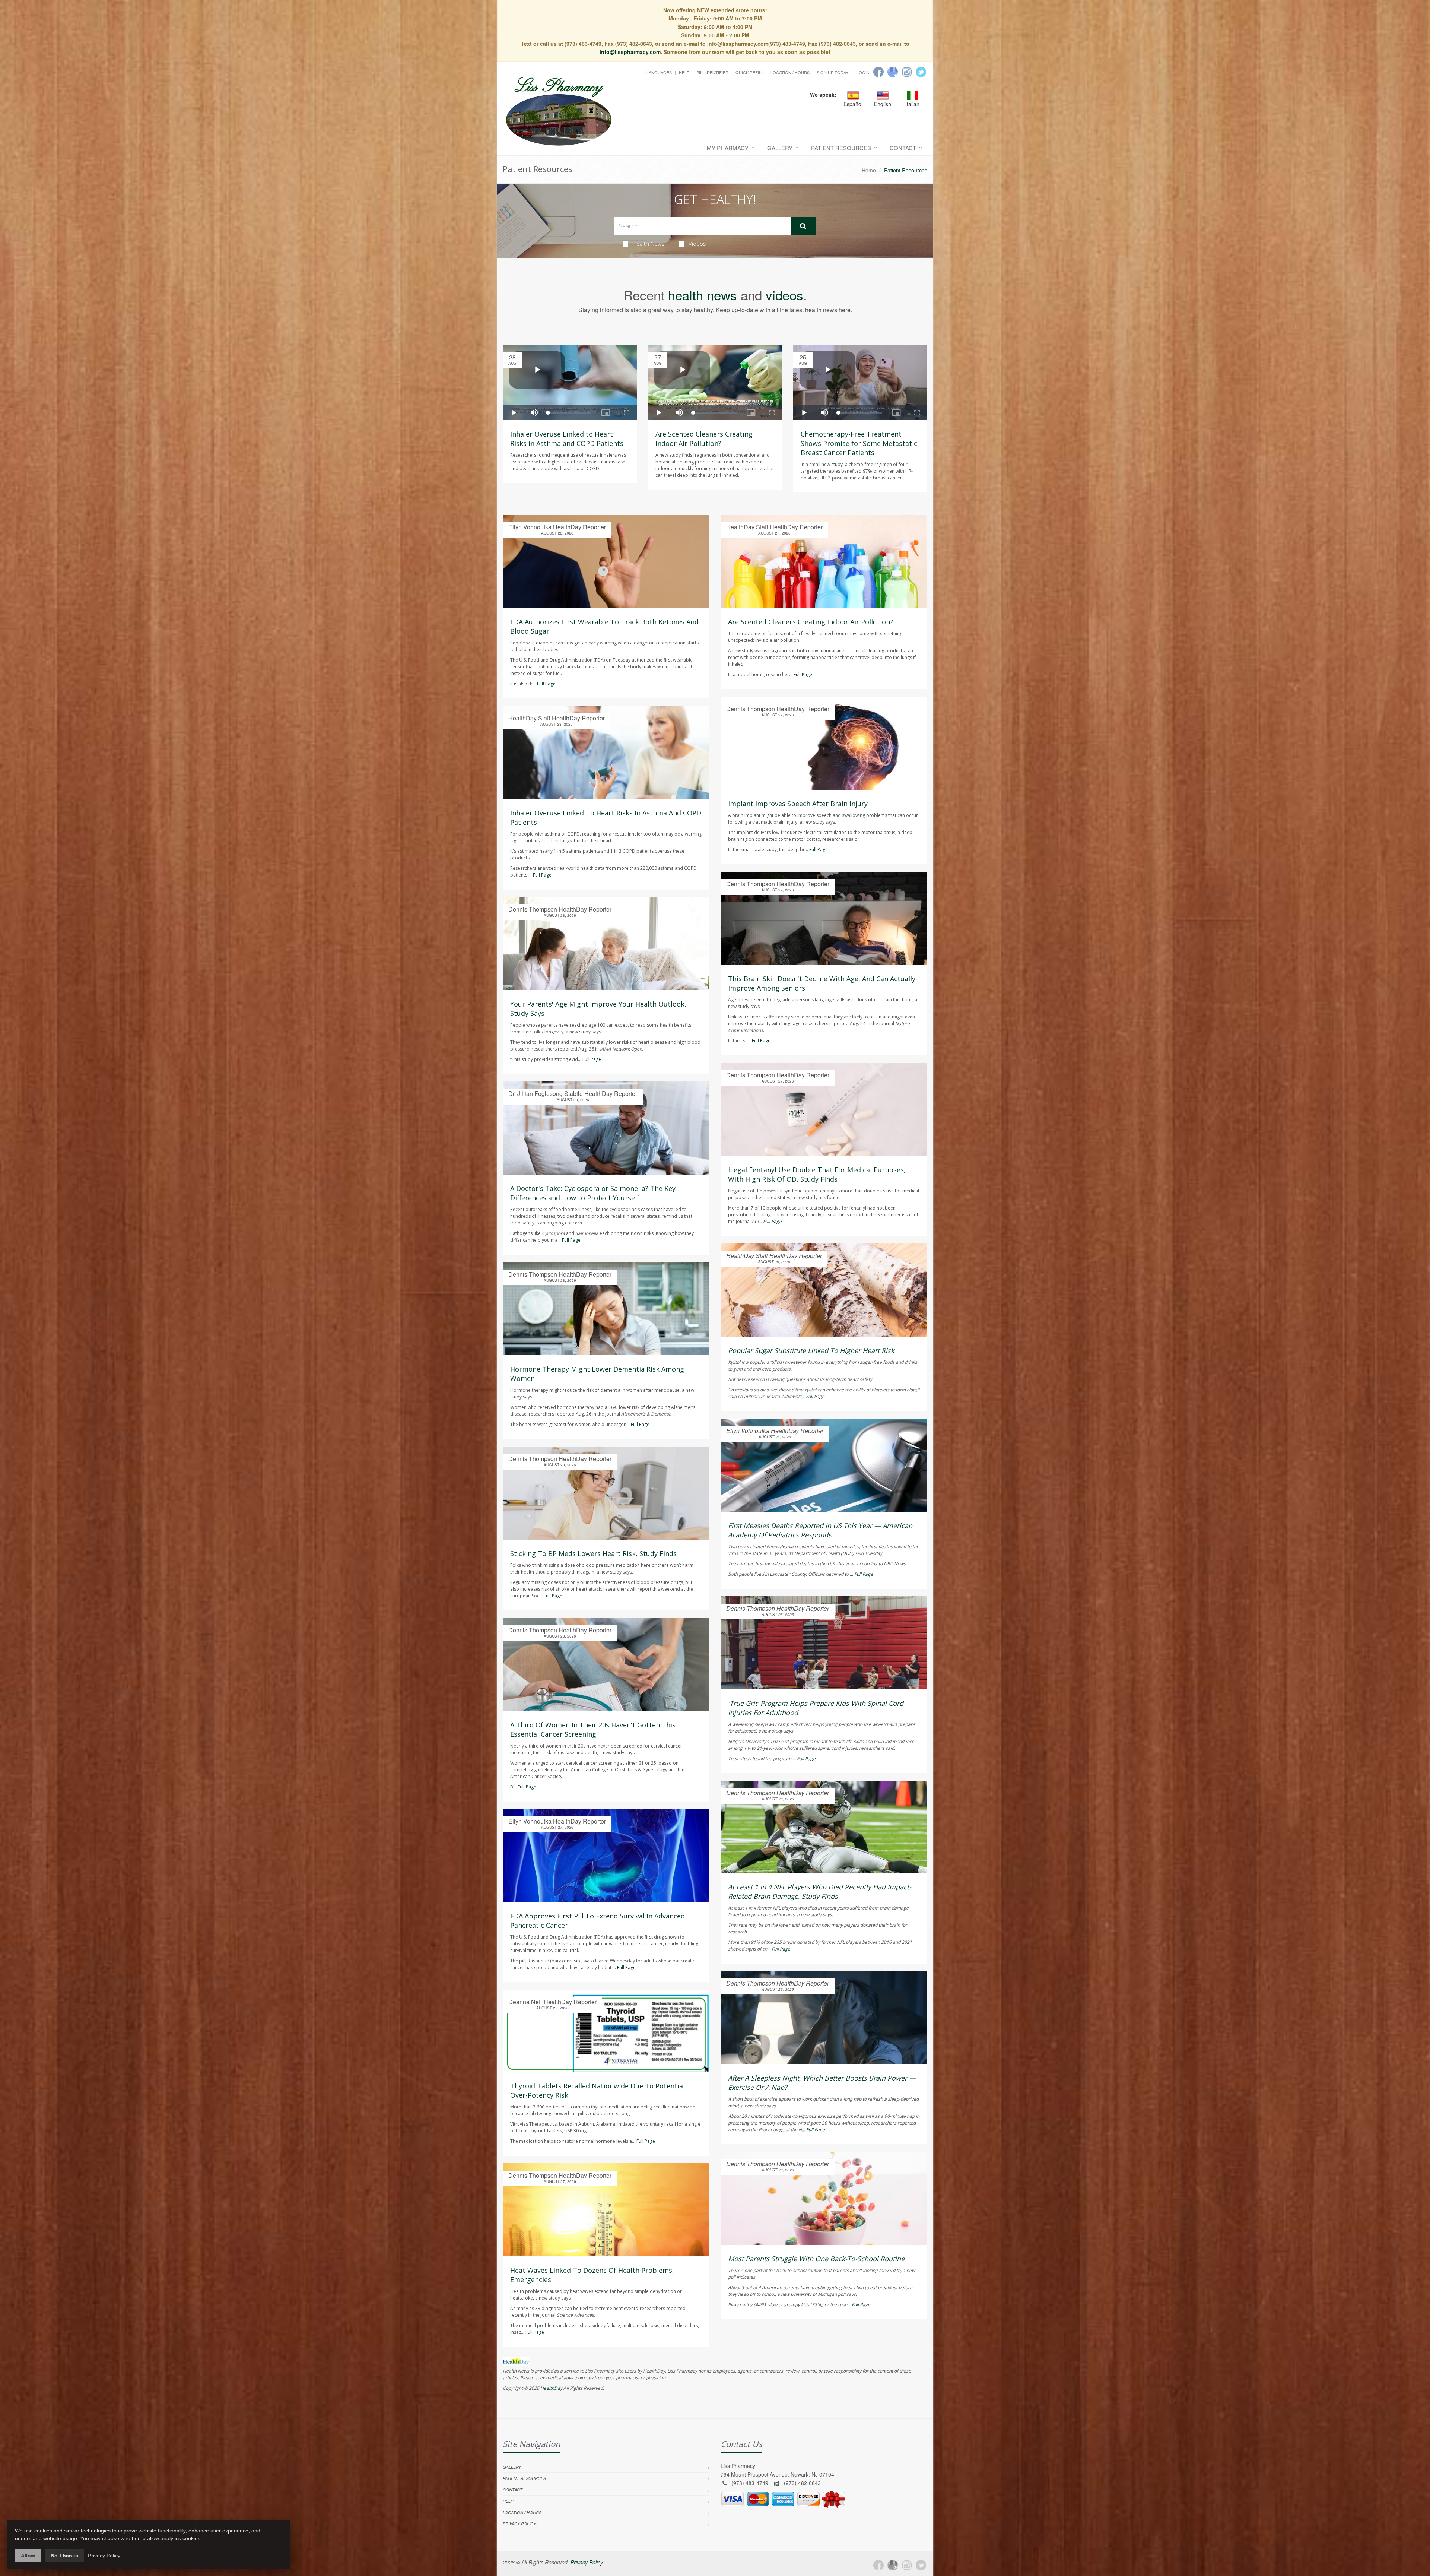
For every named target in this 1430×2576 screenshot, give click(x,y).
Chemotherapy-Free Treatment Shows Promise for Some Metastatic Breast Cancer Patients (859, 443)
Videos (697, 244)
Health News (649, 244)
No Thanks (64, 2556)
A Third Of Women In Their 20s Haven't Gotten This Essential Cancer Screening (593, 1729)
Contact (903, 148)
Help (684, 72)
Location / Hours (790, 72)
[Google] (893, 72)
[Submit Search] (803, 226)
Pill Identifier (712, 72)
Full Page (546, 684)
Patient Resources (841, 148)
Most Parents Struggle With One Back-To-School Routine (816, 2259)
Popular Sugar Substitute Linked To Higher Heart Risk (811, 1350)
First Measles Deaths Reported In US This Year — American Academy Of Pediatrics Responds (820, 1530)
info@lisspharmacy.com (630, 52)
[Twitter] (921, 72)
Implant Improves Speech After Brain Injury (798, 804)
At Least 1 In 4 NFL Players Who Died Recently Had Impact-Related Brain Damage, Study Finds (820, 1891)
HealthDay (551, 2388)
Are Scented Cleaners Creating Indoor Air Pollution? (704, 439)
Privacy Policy (519, 2524)
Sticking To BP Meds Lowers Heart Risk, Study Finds (593, 1553)
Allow (28, 2556)
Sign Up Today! (833, 72)
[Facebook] (878, 72)
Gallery (780, 148)
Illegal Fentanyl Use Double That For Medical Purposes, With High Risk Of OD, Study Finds (817, 1174)
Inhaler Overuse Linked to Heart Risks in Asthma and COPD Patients (567, 439)
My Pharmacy (728, 148)
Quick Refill (749, 72)
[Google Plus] (893, 2565)
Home (869, 170)
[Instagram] (907, 72)
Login (863, 72)
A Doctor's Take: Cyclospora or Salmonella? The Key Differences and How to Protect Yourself (593, 1193)
